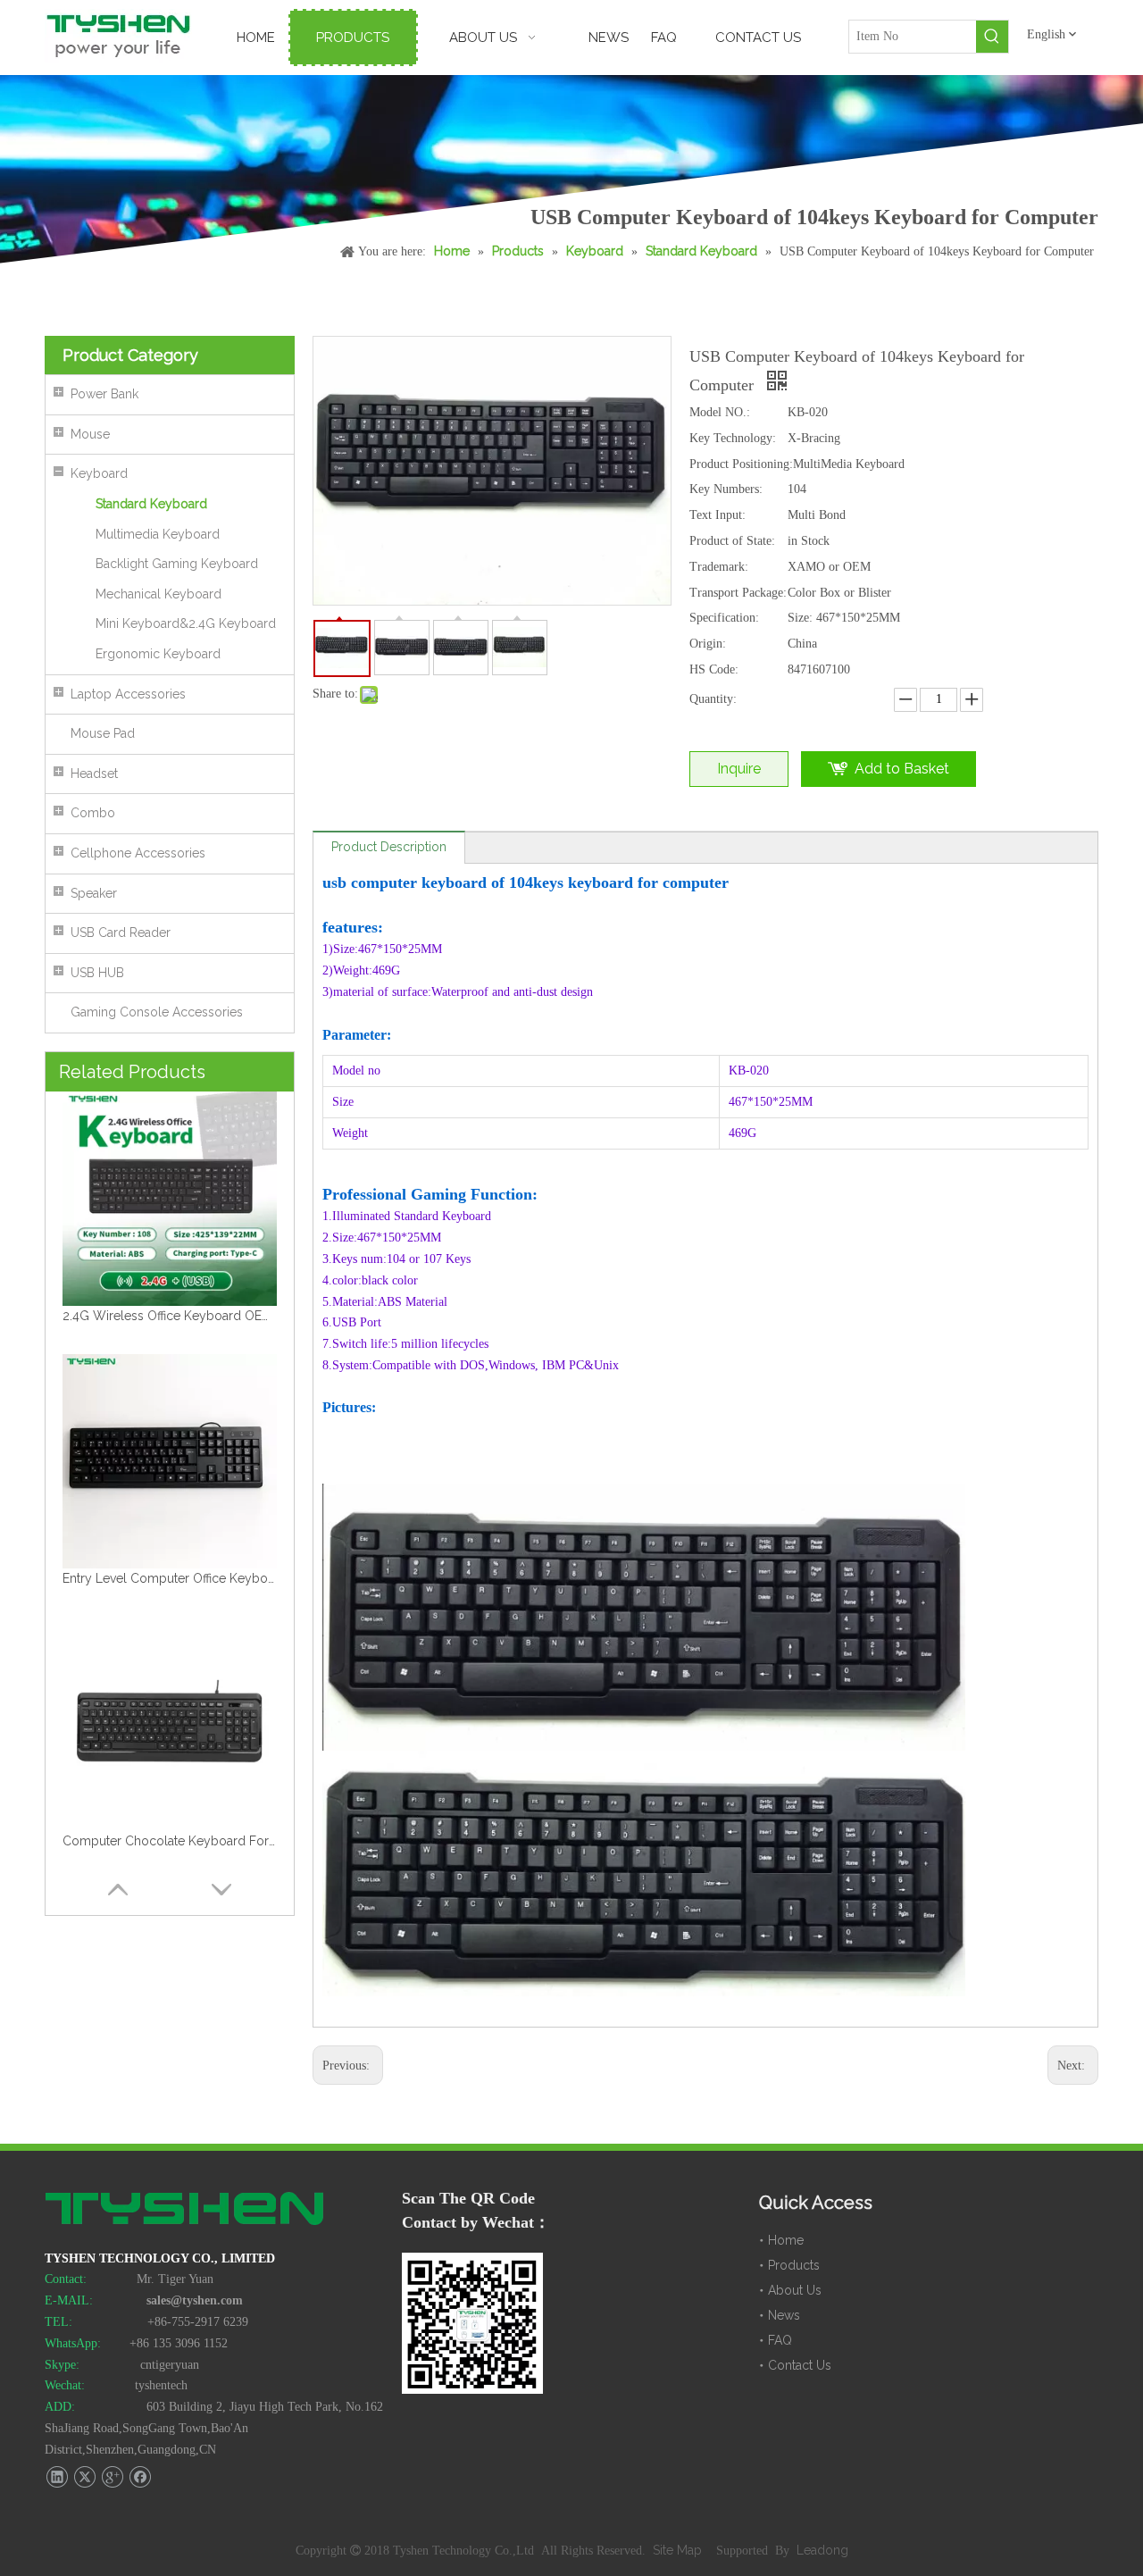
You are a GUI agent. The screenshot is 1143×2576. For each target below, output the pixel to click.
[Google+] (112, 2477)
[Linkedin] (57, 2477)
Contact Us (800, 2365)
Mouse (90, 434)
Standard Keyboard (151, 504)
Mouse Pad (103, 733)
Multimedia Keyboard (158, 534)
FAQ (780, 2340)
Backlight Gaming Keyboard (177, 564)
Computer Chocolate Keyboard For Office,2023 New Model (170, 1841)
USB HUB (97, 973)
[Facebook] (140, 2477)
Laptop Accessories (128, 694)
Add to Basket (902, 769)
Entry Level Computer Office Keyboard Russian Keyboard (170, 1316)
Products (794, 2265)
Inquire (739, 769)
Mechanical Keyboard (159, 594)
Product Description (389, 847)
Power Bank (104, 394)
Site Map (679, 2550)
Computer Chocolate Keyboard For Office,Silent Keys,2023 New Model (170, 1578)
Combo (93, 813)
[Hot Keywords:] (992, 37)
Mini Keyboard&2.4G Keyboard (186, 623)
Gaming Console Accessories (157, 1012)
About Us (795, 2290)
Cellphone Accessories (138, 853)
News (784, 2315)
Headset (94, 774)
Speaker (94, 893)
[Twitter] (84, 2477)
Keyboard (99, 473)
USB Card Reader (121, 933)
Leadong (822, 2550)
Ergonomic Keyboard (158, 654)
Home (786, 2240)
